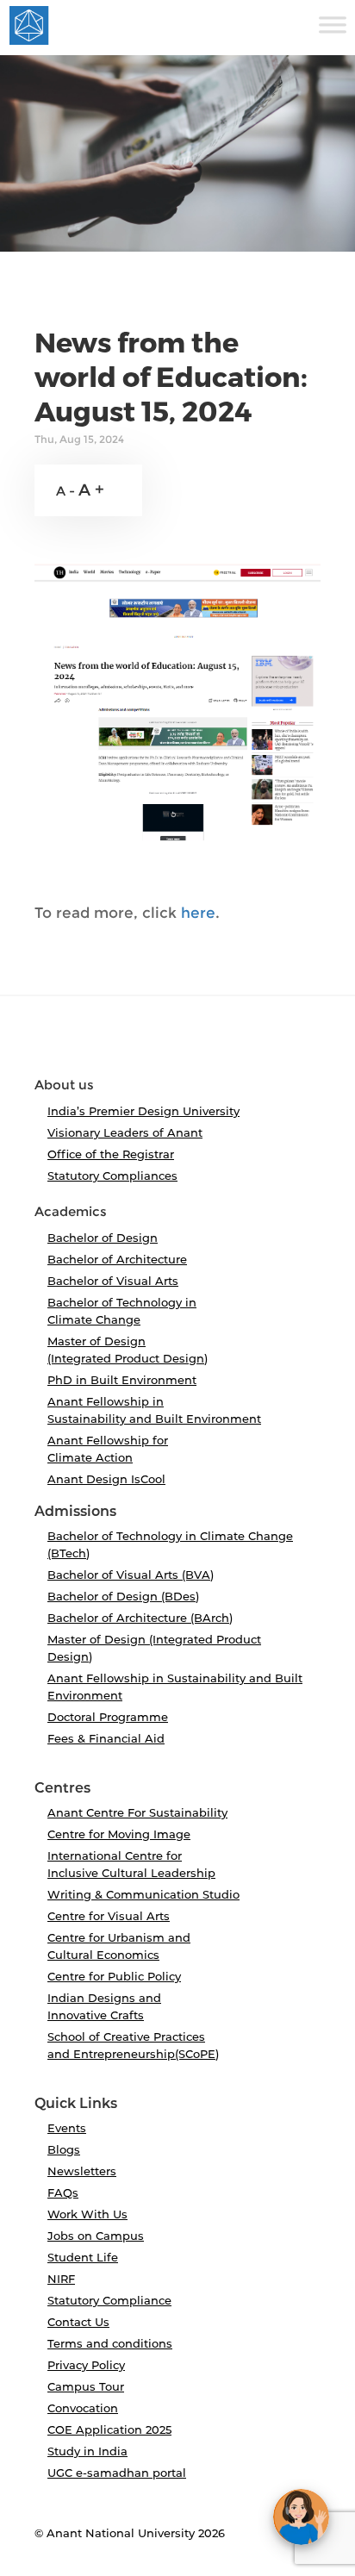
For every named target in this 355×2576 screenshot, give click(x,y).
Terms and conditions (110, 2343)
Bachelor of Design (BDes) (123, 1596)
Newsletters (82, 2171)
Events (67, 2128)
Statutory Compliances (112, 1176)
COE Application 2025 (109, 2429)
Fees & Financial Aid (106, 1738)
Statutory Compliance (109, 2300)
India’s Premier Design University (143, 1111)
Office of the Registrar (111, 1154)
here (198, 913)
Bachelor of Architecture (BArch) (140, 1618)
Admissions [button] (75, 1512)
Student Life (83, 2257)
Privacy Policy (86, 2365)
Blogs (64, 2149)
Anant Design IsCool (106, 1479)
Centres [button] (62, 1788)
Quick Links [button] (76, 2104)
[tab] (177, 1044)
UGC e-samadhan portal (117, 2473)
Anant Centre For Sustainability (137, 1812)
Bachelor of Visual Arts (113, 1281)
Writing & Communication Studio (143, 1894)
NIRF (61, 2279)
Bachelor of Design (103, 1238)
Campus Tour (86, 2386)
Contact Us (78, 2322)
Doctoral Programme (108, 1717)
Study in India (87, 2451)
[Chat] (301, 2517)
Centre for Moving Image (119, 1834)
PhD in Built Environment (122, 1380)
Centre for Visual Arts (109, 1916)
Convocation (83, 2408)
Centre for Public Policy (114, 1976)
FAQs (63, 2192)
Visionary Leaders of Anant (125, 1132)
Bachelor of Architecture (117, 1259)
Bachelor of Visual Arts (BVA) (131, 1575)
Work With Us (87, 2214)
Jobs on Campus (96, 2236)
